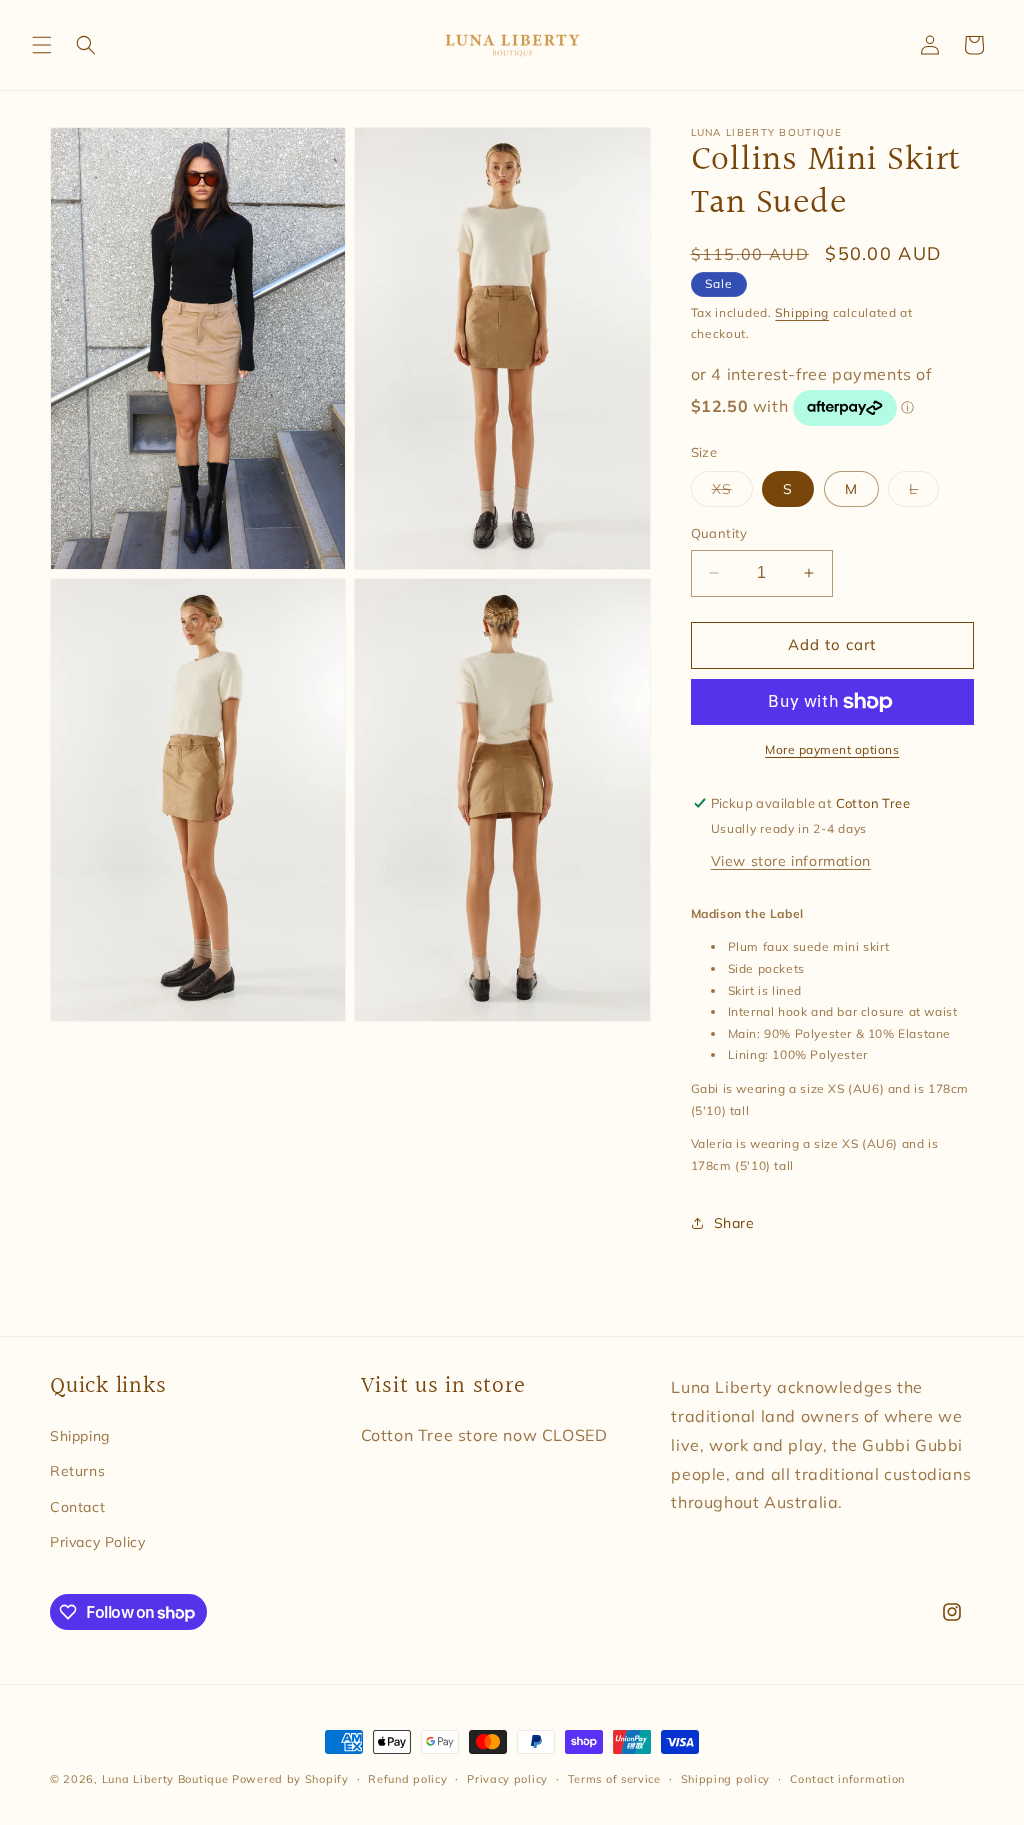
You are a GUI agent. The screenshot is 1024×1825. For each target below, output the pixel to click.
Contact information (847, 1779)
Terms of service (614, 1779)
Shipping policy (726, 1779)
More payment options (832, 749)
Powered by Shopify (290, 1779)
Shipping (802, 312)
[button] (42, 45)
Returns (77, 1471)
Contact (77, 1507)
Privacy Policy (97, 1542)
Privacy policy (507, 1779)
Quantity (719, 533)
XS (732, 493)
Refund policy (407, 1779)
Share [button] (734, 1223)
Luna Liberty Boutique (165, 1779)
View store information (791, 861)
